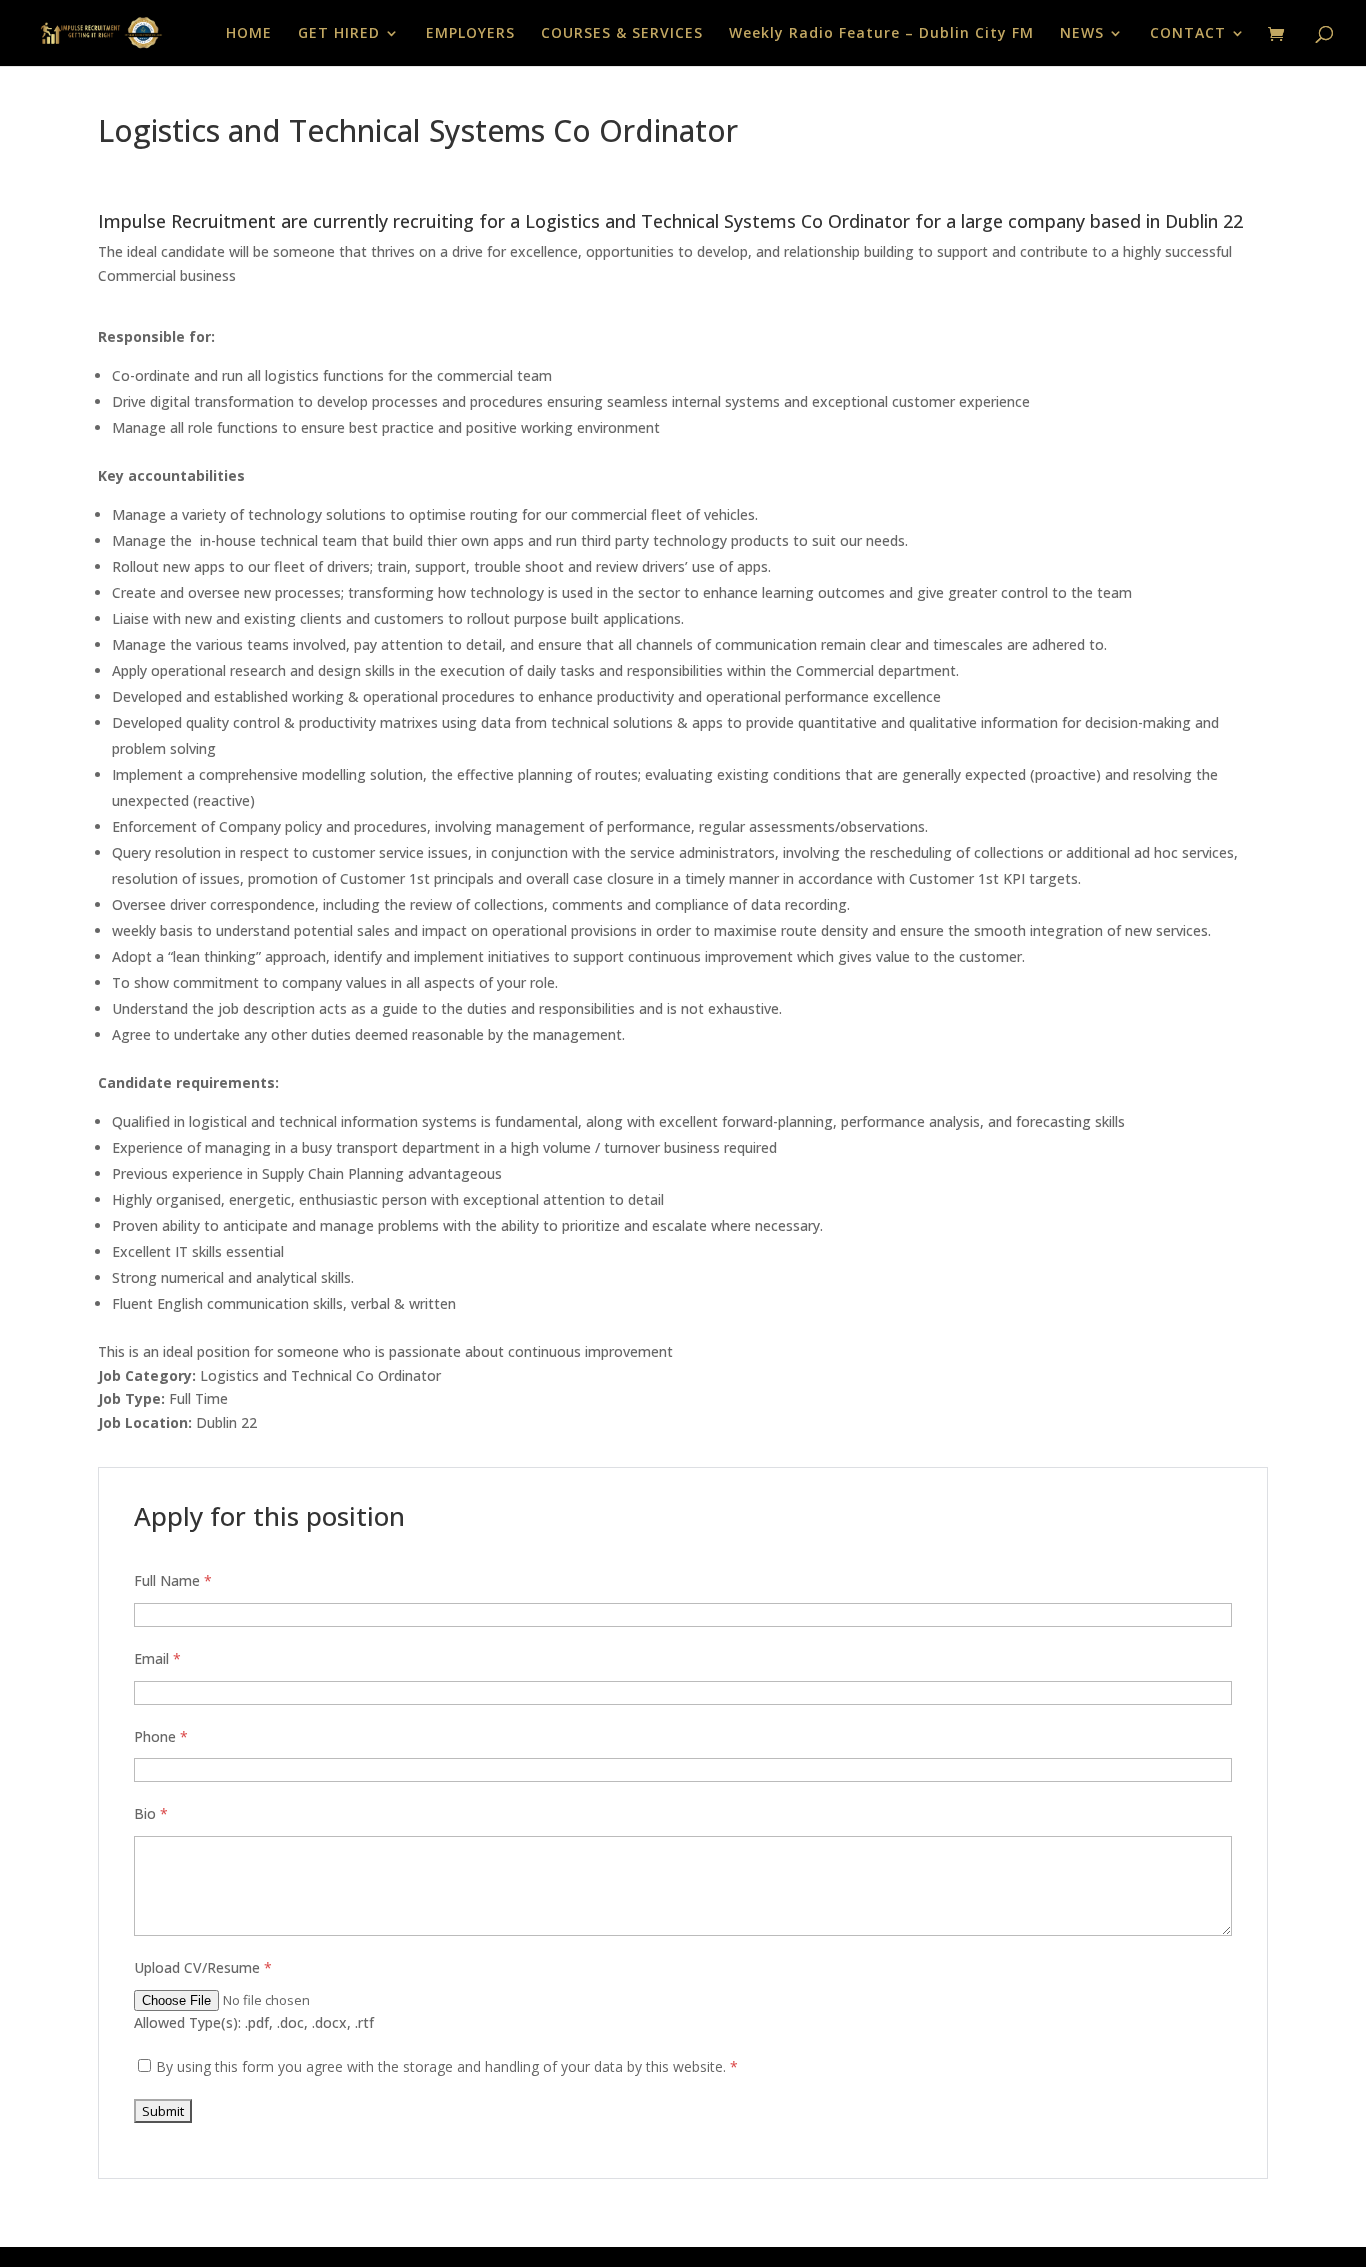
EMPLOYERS (470, 34)
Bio (151, 1813)
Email (157, 1658)
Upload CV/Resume (203, 1967)
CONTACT (1188, 34)
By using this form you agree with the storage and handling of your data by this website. (447, 2066)
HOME (249, 34)
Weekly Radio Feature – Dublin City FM (881, 34)
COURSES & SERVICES (622, 34)
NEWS (1082, 34)
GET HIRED (339, 34)
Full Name (173, 1580)
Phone (161, 1736)
